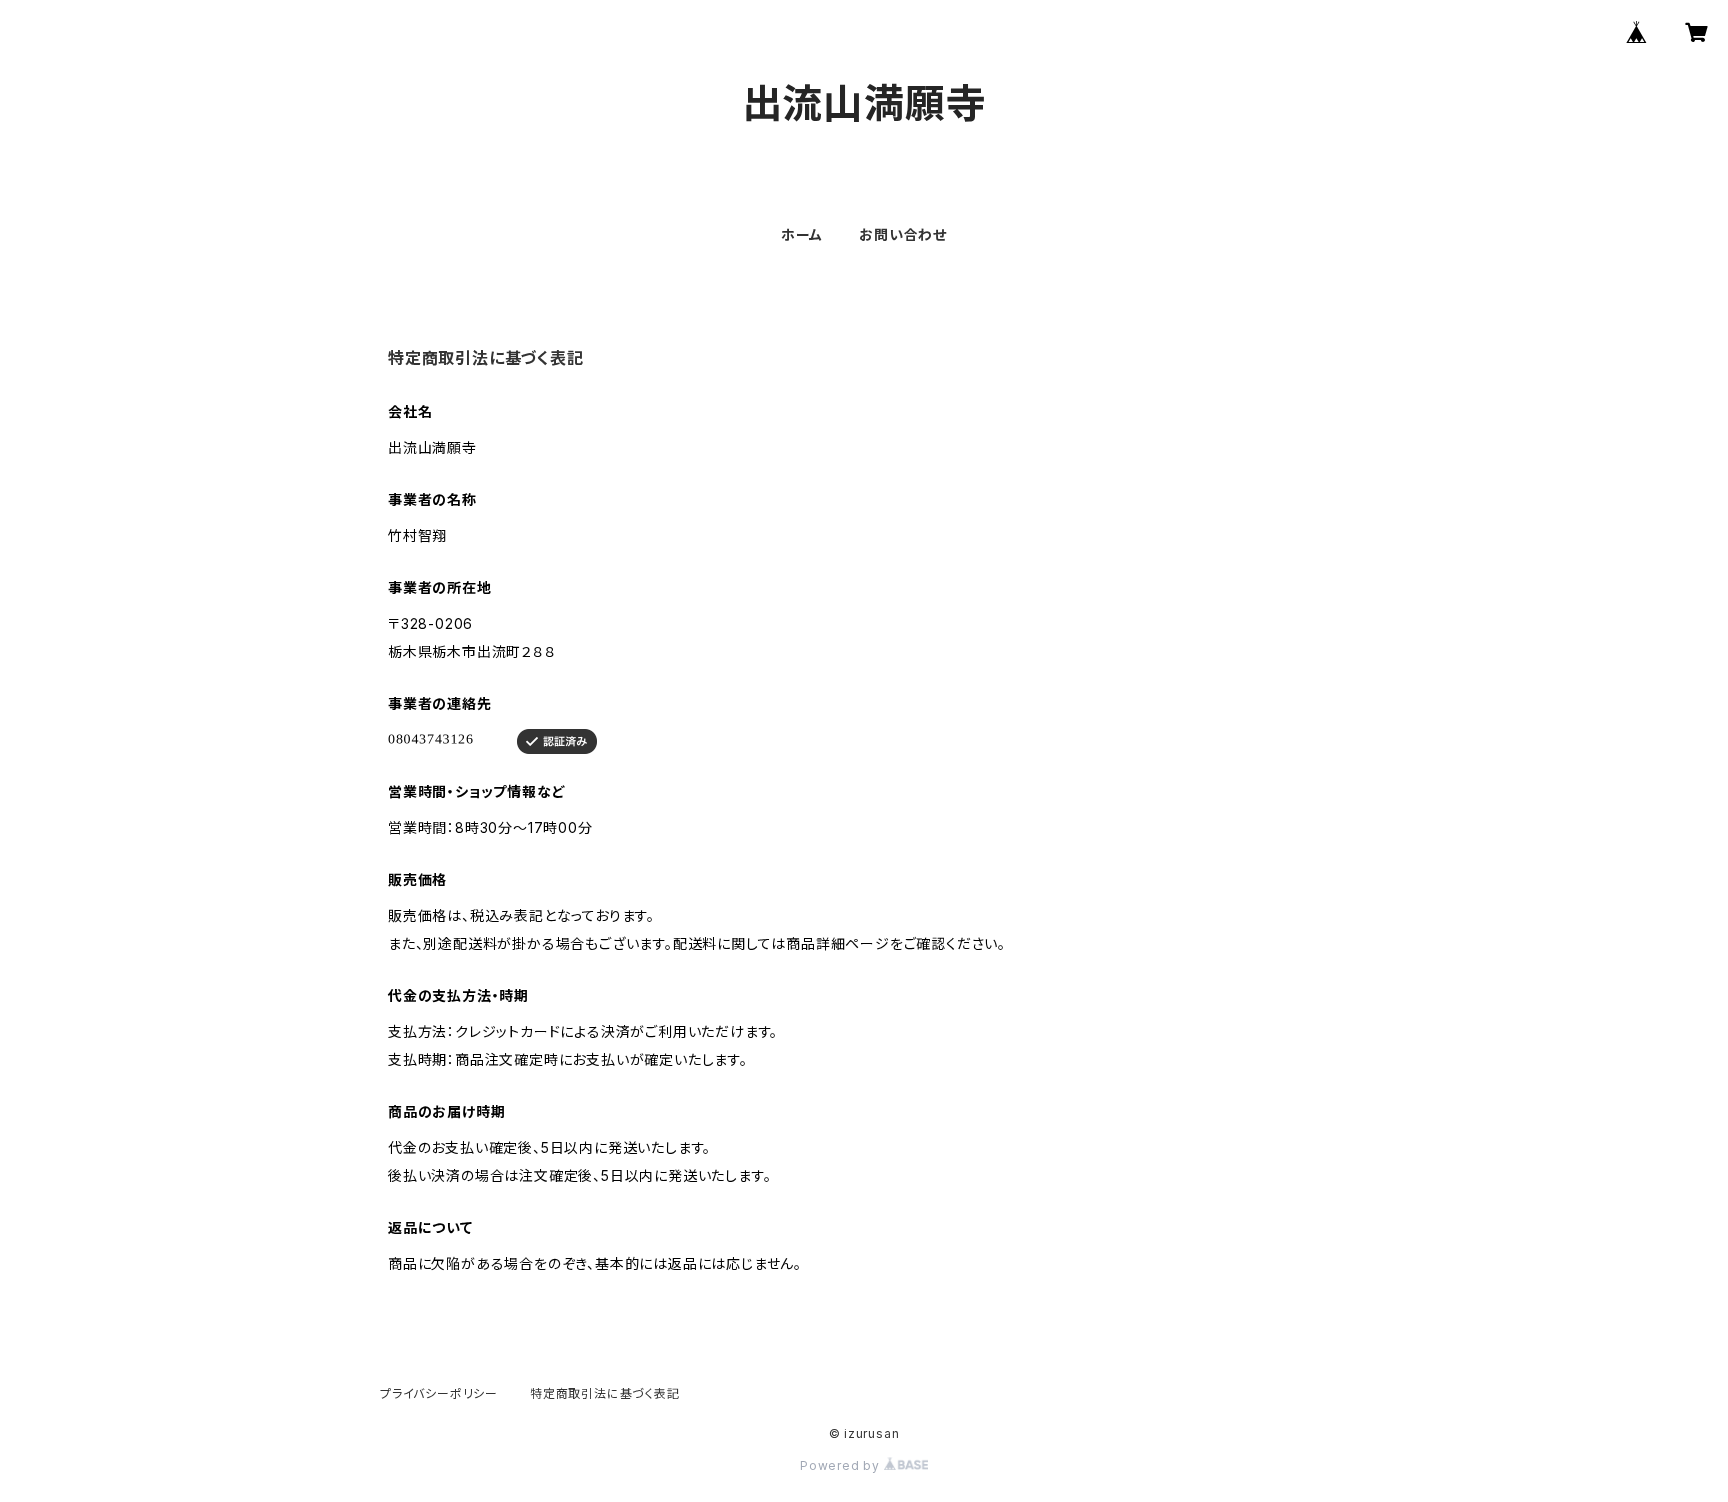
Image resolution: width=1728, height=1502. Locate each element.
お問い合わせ (903, 234)
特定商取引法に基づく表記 (605, 1393)
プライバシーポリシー (439, 1393)
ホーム (802, 234)
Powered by (842, 1465)
